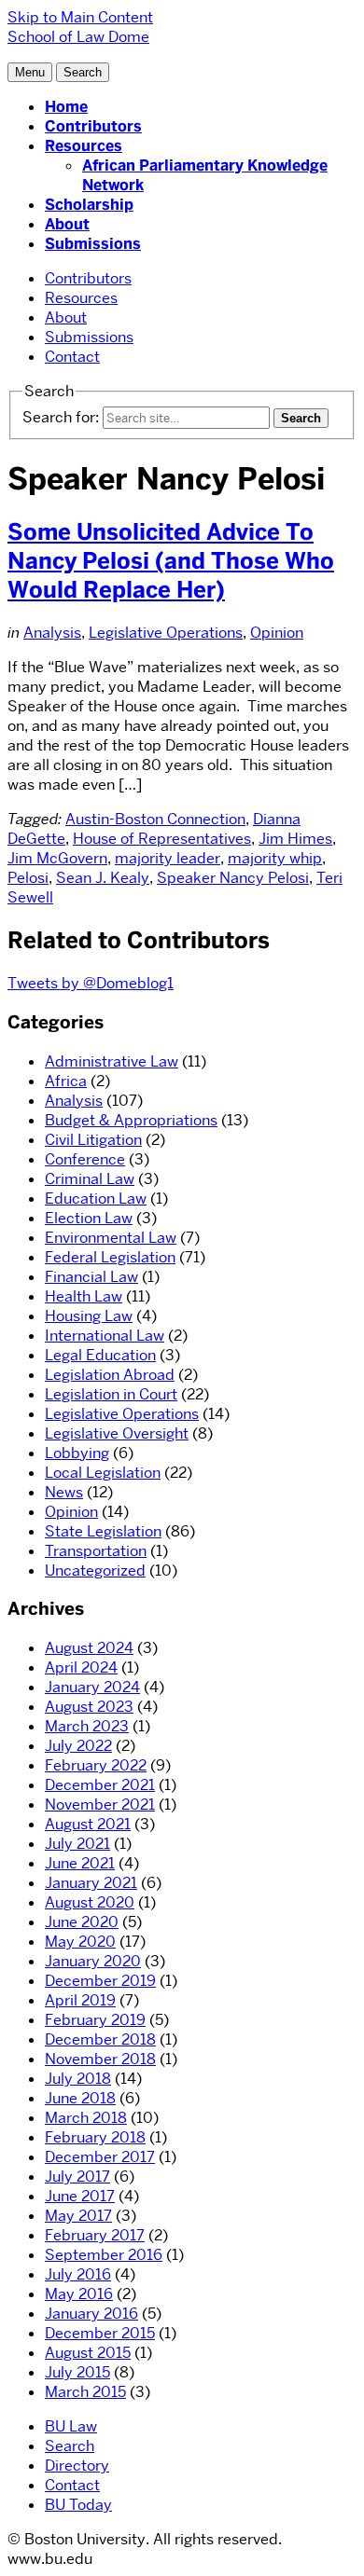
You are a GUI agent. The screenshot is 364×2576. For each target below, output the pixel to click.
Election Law (89, 1218)
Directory (77, 2466)
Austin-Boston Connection (155, 819)
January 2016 (91, 2314)
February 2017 (95, 2235)
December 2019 (100, 1981)
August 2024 (89, 1648)
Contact (72, 357)
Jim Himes (295, 839)
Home (66, 107)
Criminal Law (90, 1179)
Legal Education (100, 1355)
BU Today (78, 2505)
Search (70, 2446)
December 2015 (100, 2333)
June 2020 (82, 1922)
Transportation (96, 1551)
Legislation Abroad (110, 1375)
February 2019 (95, 2020)
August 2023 (89, 1707)
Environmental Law (111, 1238)
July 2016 (78, 2274)
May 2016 (79, 2294)
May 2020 (80, 1942)
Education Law (96, 1198)
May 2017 (78, 2216)
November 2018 (100, 2059)
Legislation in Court (111, 1394)
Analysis (52, 633)
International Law (105, 1336)
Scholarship (89, 205)
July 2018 (78, 2079)
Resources (84, 146)
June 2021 (80, 1863)
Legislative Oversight (117, 1433)
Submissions (93, 244)
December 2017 (100, 2157)
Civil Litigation (93, 1140)
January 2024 (92, 1687)
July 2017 (77, 2177)
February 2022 (96, 1765)
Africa (66, 1081)
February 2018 (95, 2137)
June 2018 (80, 2098)
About (67, 224)
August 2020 (90, 1902)
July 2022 (78, 1746)
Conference (85, 1159)
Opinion (277, 633)
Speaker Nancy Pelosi (233, 878)
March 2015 (85, 2392)
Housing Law (89, 1316)
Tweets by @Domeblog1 (91, 983)
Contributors (93, 126)
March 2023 (87, 1726)
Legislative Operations (166, 633)
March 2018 (86, 2118)
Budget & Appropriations (131, 1120)
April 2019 (80, 2000)
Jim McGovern (57, 858)
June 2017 (80, 2196)
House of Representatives (162, 839)
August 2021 (88, 1824)
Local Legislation (103, 1473)
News (64, 1492)
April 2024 (81, 1667)
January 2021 (91, 1883)
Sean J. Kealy (103, 878)
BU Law (71, 2426)
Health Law (84, 1296)
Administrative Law (112, 1061)
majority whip (275, 858)
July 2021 (77, 1844)
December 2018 (100, 2039)
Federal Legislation (110, 1257)
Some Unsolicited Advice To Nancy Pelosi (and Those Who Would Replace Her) (171, 561)
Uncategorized (95, 1570)
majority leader (168, 858)
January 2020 (93, 1961)
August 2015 (88, 2353)
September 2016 (104, 2255)
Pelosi (28, 878)
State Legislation (103, 1531)
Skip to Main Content (80, 17)
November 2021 (100, 1805)
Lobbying (77, 1453)
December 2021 (100, 1785)
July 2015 (77, 2372)
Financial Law (91, 1277)
